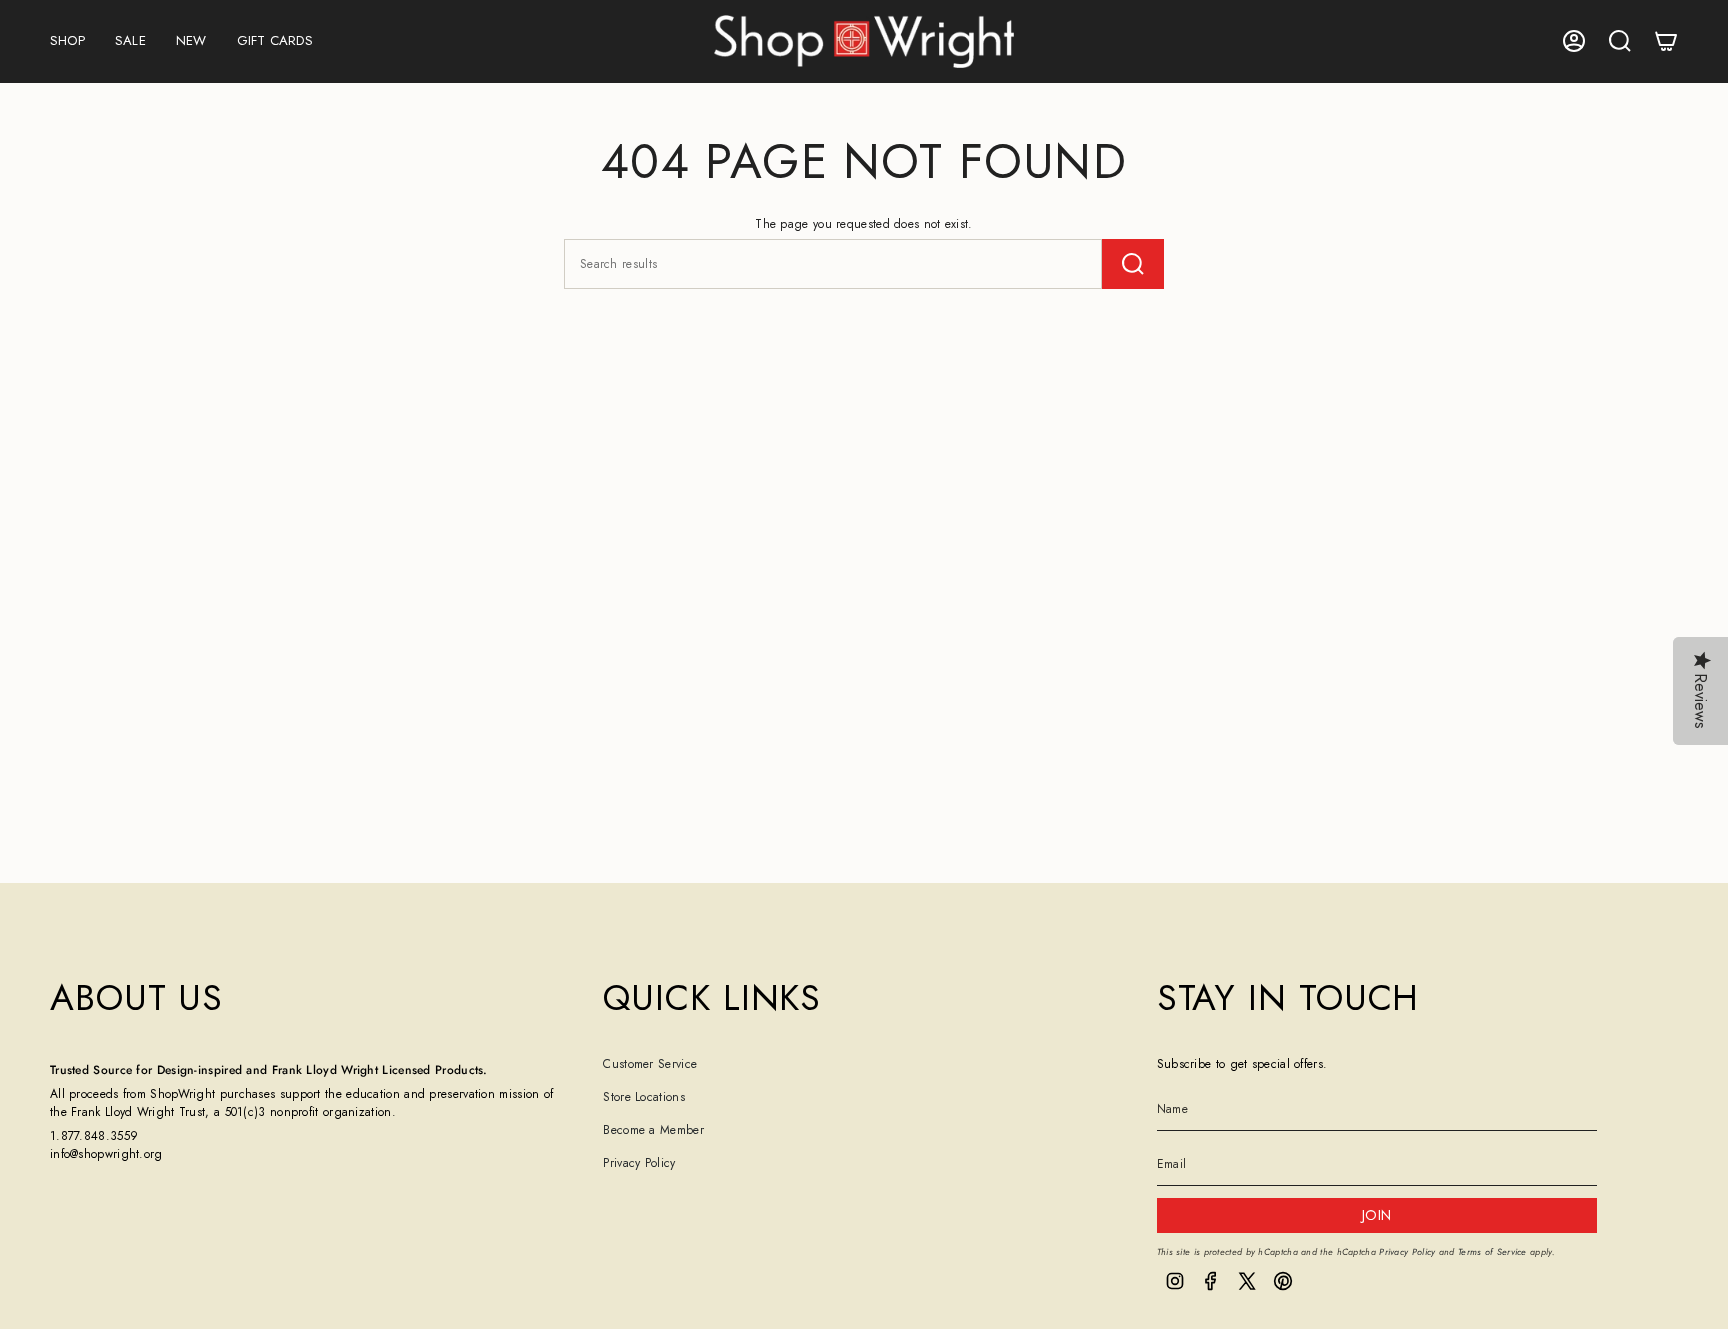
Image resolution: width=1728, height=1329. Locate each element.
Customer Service (650, 1064)
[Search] (1133, 264)
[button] (67, 41)
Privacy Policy (639, 1163)
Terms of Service (1492, 1251)
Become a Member (653, 1130)
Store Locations (644, 1097)
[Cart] (1666, 41)
